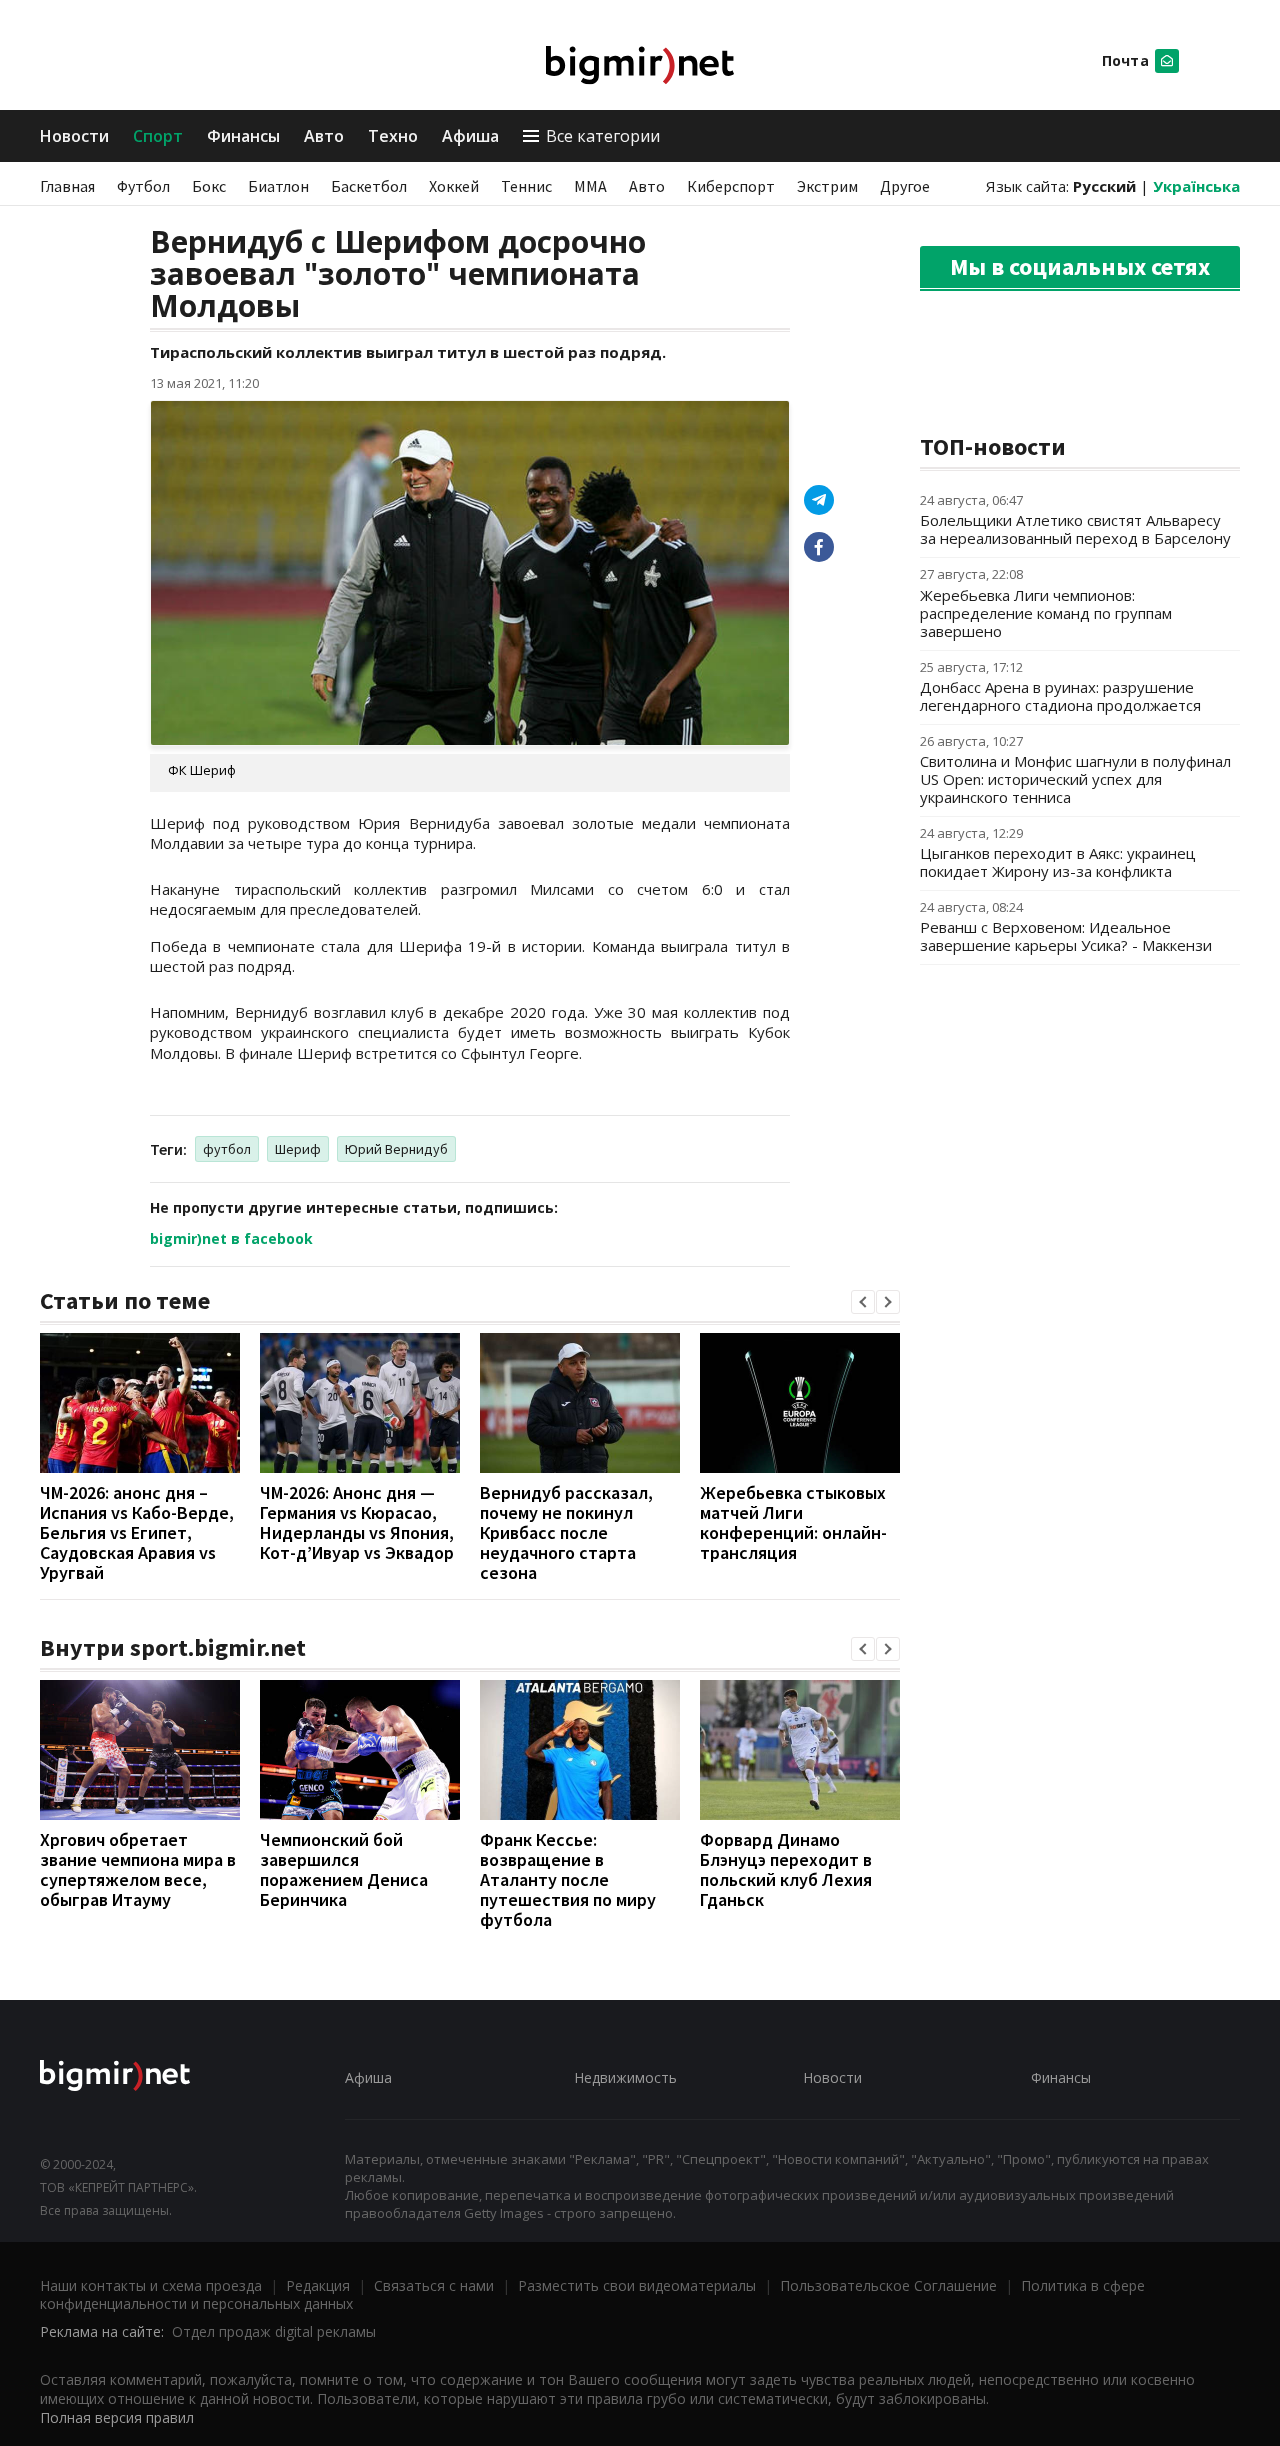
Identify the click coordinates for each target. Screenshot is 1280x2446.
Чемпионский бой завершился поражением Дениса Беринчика (344, 1869)
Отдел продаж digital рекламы (274, 2331)
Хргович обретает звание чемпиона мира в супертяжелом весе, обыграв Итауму (138, 1869)
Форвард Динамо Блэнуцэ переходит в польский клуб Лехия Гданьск (786, 1869)
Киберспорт (731, 186)
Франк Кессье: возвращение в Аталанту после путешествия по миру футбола (568, 1879)
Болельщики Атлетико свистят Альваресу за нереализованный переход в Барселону (1075, 529)
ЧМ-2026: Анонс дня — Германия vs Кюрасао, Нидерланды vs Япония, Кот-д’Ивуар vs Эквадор (357, 1522)
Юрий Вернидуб (396, 1149)
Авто (324, 136)
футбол (227, 1149)
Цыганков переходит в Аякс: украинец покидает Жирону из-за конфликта (1058, 862)
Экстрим (827, 186)
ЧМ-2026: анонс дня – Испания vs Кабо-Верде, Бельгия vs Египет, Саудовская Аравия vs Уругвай (137, 1532)
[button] (863, 1302)
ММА (590, 186)
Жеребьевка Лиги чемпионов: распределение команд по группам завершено (1046, 613)
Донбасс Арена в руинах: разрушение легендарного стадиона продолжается (1060, 696)
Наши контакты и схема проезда (151, 2285)
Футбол (143, 186)
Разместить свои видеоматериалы (637, 2285)
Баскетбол (369, 186)
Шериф (298, 1149)
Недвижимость (625, 2077)
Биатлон (278, 186)
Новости (74, 136)
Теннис (526, 186)
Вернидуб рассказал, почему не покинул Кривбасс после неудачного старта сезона (566, 1532)
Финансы (243, 136)
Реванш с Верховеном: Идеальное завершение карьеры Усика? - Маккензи (1066, 936)
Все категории (603, 136)
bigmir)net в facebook (231, 1238)
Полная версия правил (117, 2417)
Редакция (318, 2285)
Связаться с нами (434, 2285)
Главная (67, 186)
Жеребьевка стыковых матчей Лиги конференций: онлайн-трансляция (793, 1522)
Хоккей (454, 186)
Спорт (158, 136)
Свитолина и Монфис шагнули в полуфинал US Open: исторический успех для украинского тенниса (1075, 779)
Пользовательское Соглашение (888, 2285)
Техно (393, 136)
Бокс (209, 186)
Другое (905, 186)
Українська (1196, 186)
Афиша (470, 136)
